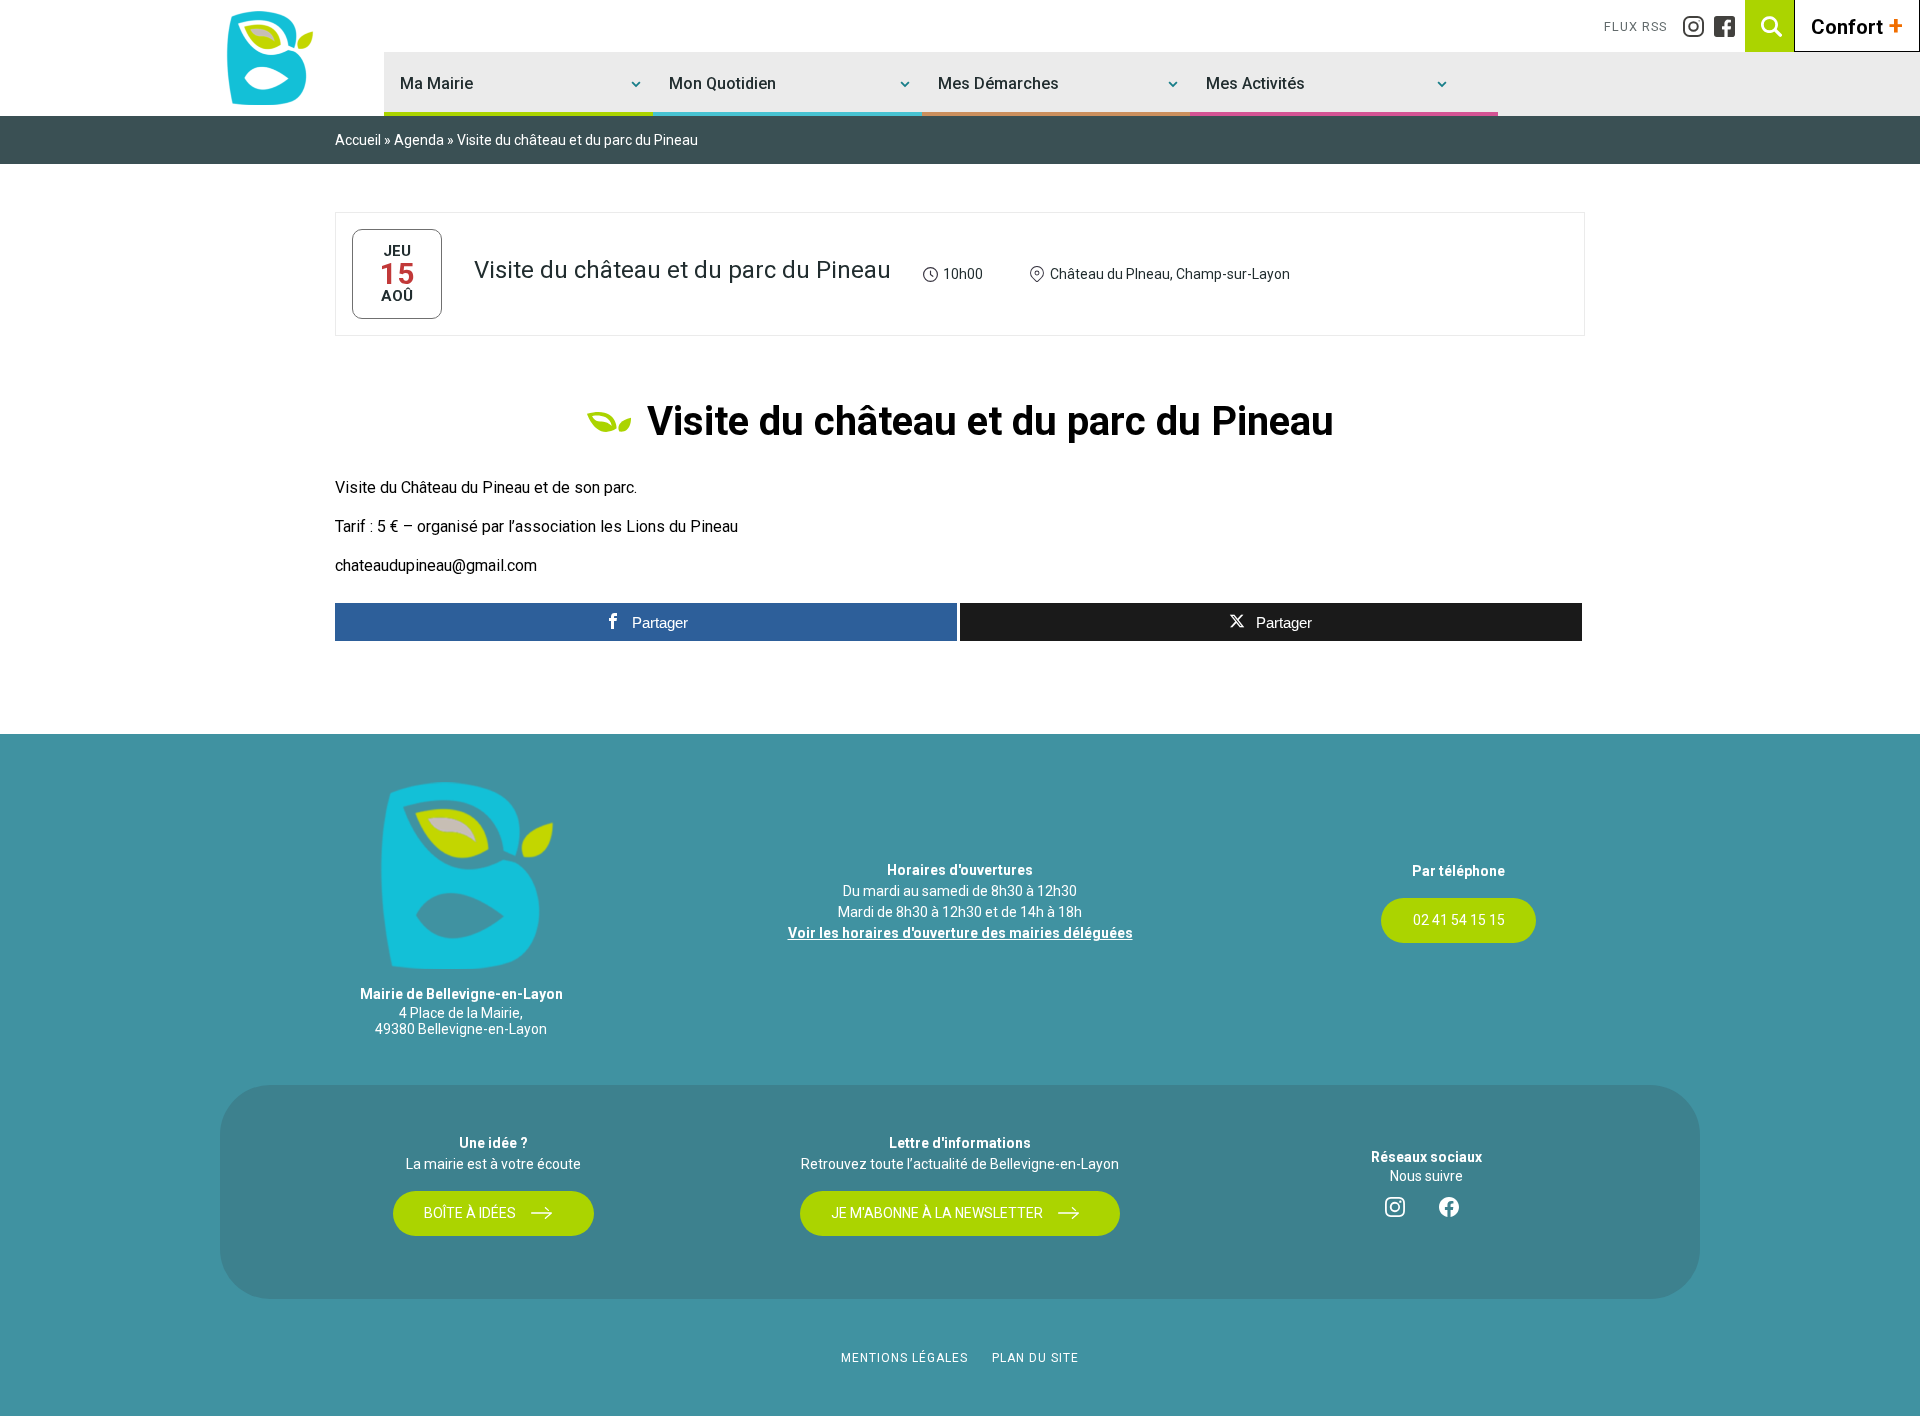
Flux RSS (1635, 26)
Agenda (419, 140)
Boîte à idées (470, 1213)
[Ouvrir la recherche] (1771, 26)
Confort (1857, 25)
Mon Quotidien (722, 83)
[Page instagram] (1698, 26)
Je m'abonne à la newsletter (937, 1213)
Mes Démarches (998, 83)
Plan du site (1035, 1358)
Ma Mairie (436, 83)
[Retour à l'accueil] (267, 58)
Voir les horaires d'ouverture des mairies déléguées (960, 933)
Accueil (358, 140)
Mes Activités (1255, 83)
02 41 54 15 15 (1459, 920)
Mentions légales (904, 1358)
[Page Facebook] (1729, 26)
